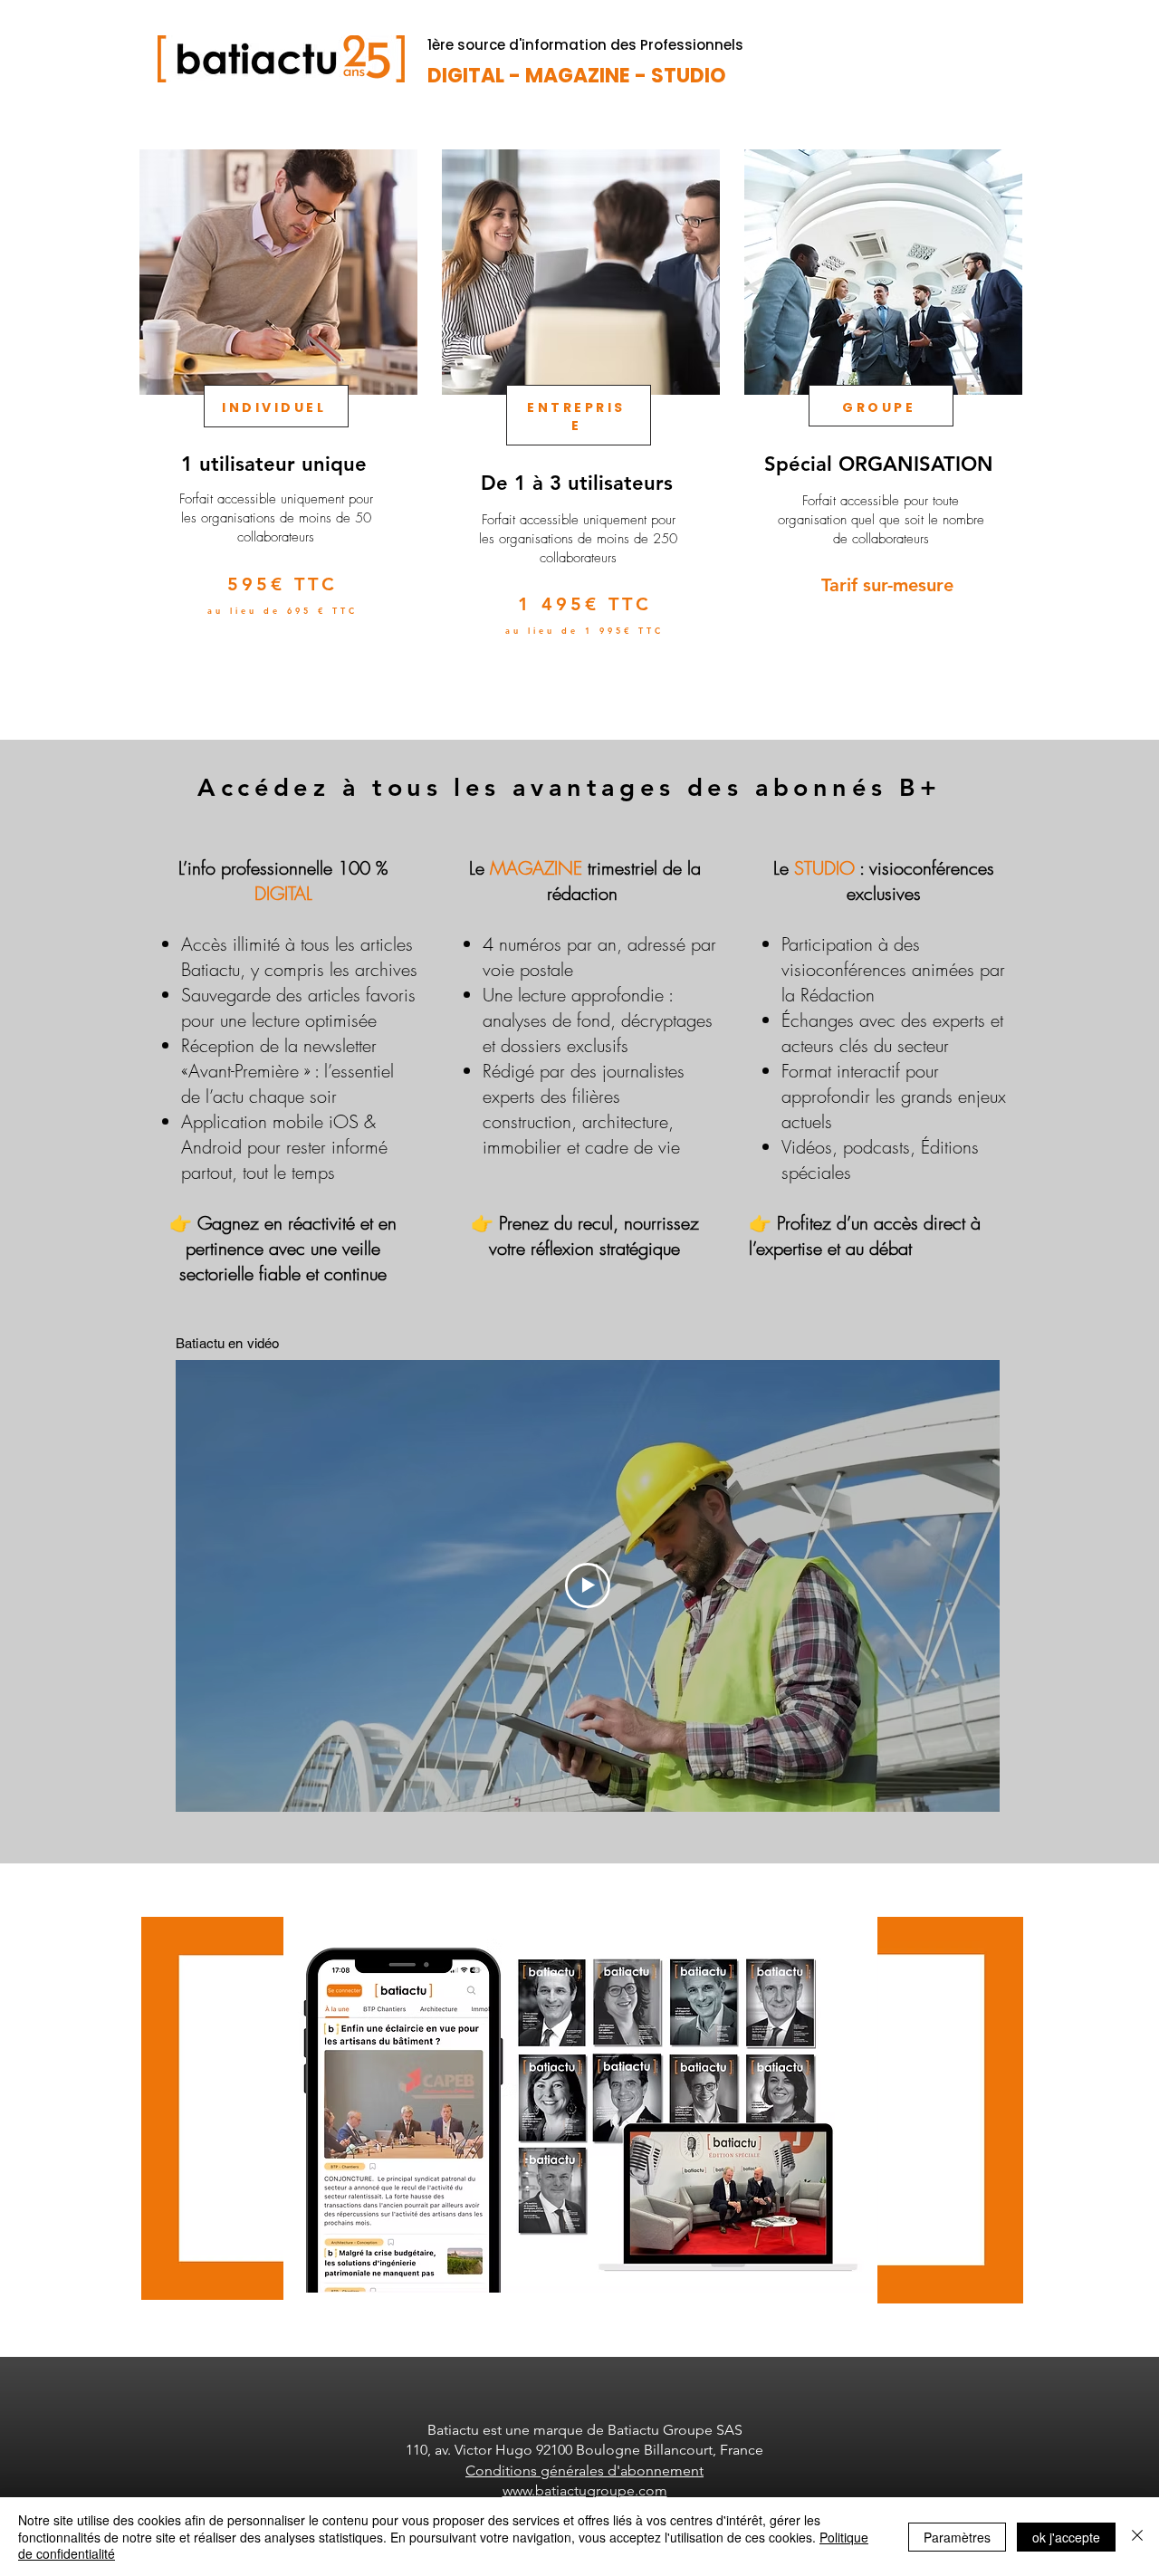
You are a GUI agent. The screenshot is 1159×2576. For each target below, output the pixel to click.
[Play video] (588, 1585)
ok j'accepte (1066, 2537)
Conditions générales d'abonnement (584, 2471)
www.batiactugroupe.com (585, 2490)
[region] (277, 425)
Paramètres (957, 2537)
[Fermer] (1137, 2537)
